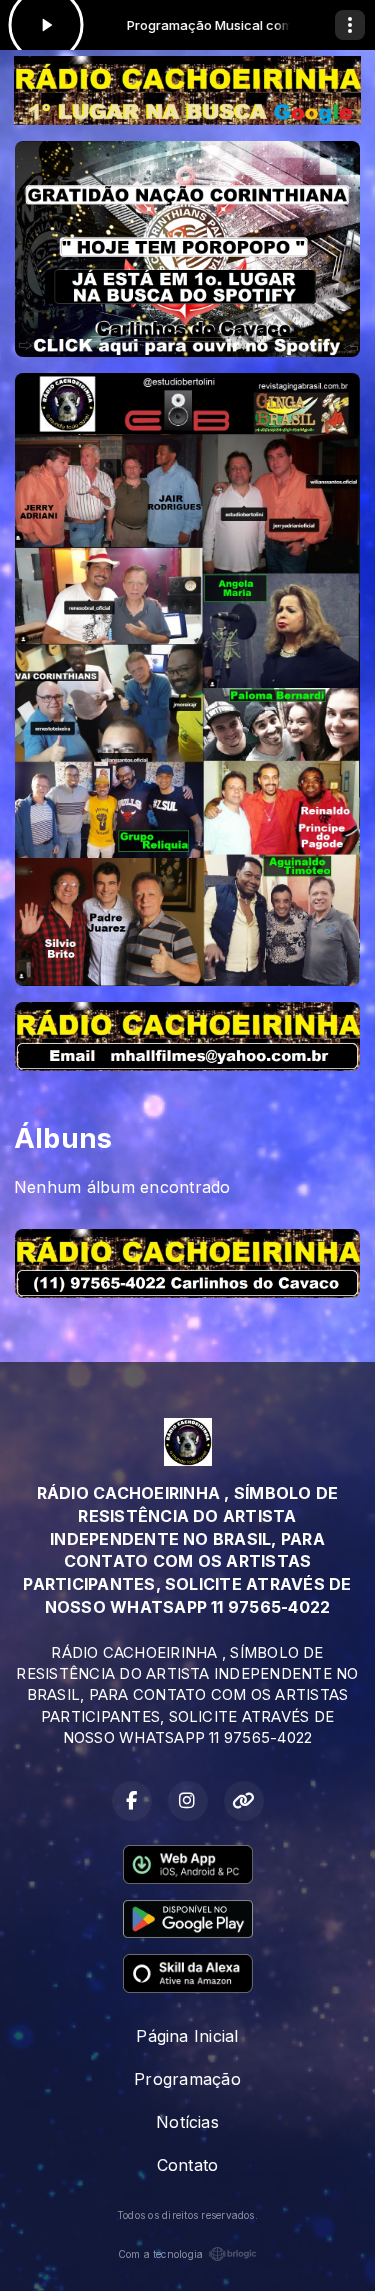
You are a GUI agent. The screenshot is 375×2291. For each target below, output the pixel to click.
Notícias (187, 2122)
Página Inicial (187, 2036)
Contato (188, 2165)
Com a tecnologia (161, 2254)
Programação (187, 2079)
